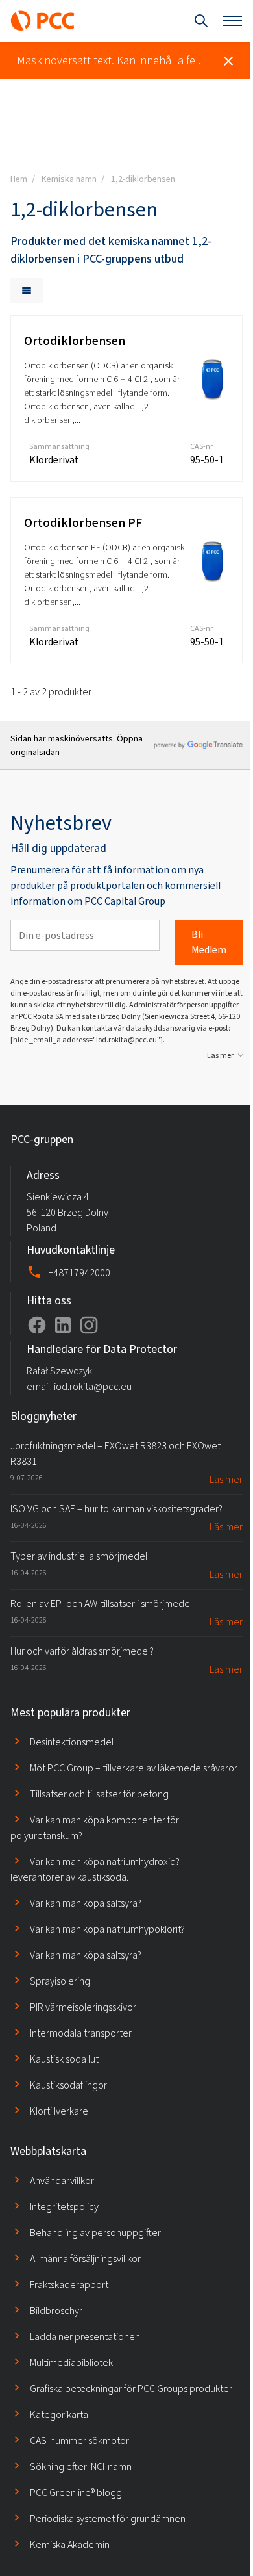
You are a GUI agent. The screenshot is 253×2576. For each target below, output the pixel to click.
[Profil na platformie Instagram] (89, 1325)
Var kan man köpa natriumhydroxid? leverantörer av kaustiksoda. (95, 1869)
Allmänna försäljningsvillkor (85, 2259)
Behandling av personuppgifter (95, 2233)
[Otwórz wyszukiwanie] (201, 21)
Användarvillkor (62, 2181)
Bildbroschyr (56, 2311)
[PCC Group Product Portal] (43, 21)
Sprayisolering (60, 1981)
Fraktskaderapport (69, 2285)
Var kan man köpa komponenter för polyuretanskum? (95, 1828)
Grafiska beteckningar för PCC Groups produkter (131, 2389)
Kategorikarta (59, 2415)
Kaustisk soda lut (64, 2059)
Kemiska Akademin (70, 2544)
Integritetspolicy (64, 2207)
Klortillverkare (59, 2111)
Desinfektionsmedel (72, 1742)
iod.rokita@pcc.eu (93, 1386)
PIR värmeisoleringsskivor (83, 2007)
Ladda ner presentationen (85, 2337)
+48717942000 (79, 1273)
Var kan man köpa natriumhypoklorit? (107, 1929)
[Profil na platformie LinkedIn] (63, 1325)
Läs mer (220, 1055)
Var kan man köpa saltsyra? (86, 1903)
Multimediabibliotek (71, 2363)
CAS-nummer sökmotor (79, 2441)
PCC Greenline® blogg (76, 2492)
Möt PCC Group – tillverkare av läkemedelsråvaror (134, 1768)
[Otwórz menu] (232, 21)
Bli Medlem (209, 942)
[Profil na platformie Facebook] (37, 1325)
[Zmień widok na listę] (27, 290)
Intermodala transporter (81, 2033)
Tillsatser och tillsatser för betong (99, 1794)
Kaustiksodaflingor (68, 2085)
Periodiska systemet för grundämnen (108, 2518)
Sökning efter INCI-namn (81, 2467)
